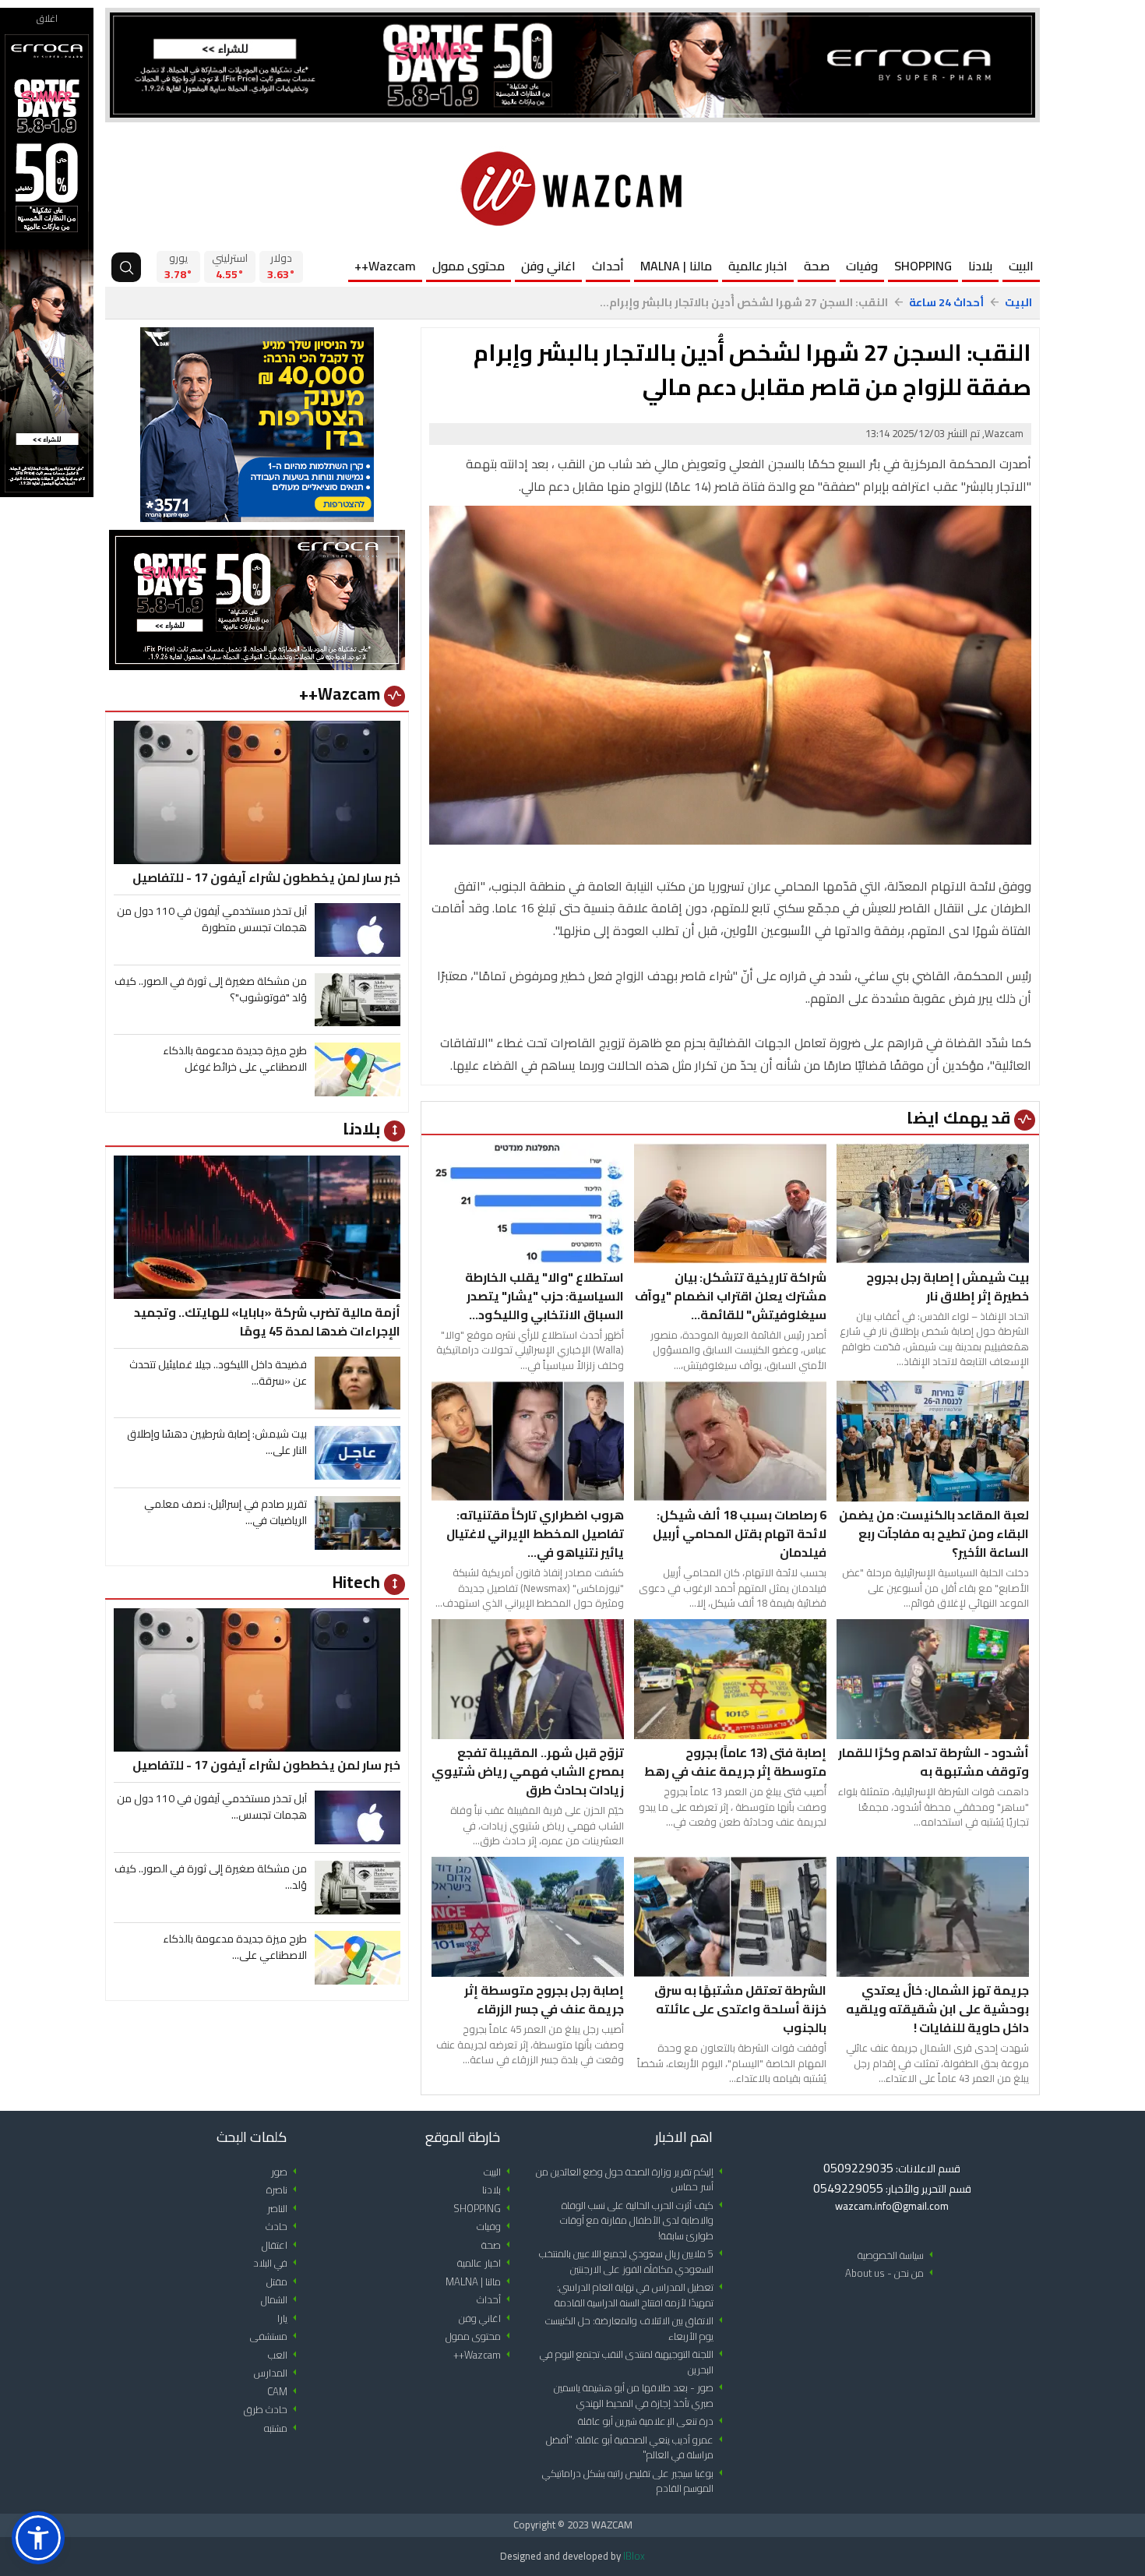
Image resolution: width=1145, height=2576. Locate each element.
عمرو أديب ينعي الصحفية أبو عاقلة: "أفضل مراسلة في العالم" (637, 2448)
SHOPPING (923, 266)
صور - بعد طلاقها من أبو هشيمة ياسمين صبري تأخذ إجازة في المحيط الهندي (641, 2396)
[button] (38, 2538)
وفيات (862, 266)
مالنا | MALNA (676, 266)
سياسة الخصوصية (898, 2255)
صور (287, 2172)
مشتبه (283, 2428)
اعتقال (282, 2245)
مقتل (284, 2282)
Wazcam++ (385, 266)
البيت (1021, 266)
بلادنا (980, 266)
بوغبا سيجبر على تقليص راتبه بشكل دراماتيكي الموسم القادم (635, 2481)
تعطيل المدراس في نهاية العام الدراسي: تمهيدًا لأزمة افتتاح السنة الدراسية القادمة (641, 2295)
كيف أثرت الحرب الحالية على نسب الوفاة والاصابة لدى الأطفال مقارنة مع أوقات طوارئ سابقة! (644, 2221)
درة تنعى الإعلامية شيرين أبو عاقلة (653, 2421)
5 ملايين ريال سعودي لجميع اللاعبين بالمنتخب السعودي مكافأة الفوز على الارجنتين (634, 2262)
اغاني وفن (548, 266)
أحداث (608, 266)
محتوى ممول (469, 266)
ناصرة (284, 2190)
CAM (285, 2392)
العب (285, 2355)
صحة (817, 266)
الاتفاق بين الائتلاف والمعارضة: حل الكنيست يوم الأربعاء (637, 2329)
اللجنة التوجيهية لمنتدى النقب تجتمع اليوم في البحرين (634, 2362)
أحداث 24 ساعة (946, 303)
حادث (284, 2227)
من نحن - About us (892, 2273)
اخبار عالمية (758, 266)
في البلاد (278, 2263)
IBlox (634, 2556)
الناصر (285, 2209)
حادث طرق (273, 2410)
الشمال (282, 2300)
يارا (290, 2318)
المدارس (278, 2373)
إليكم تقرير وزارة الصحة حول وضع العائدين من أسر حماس (632, 2180)
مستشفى (276, 2336)
